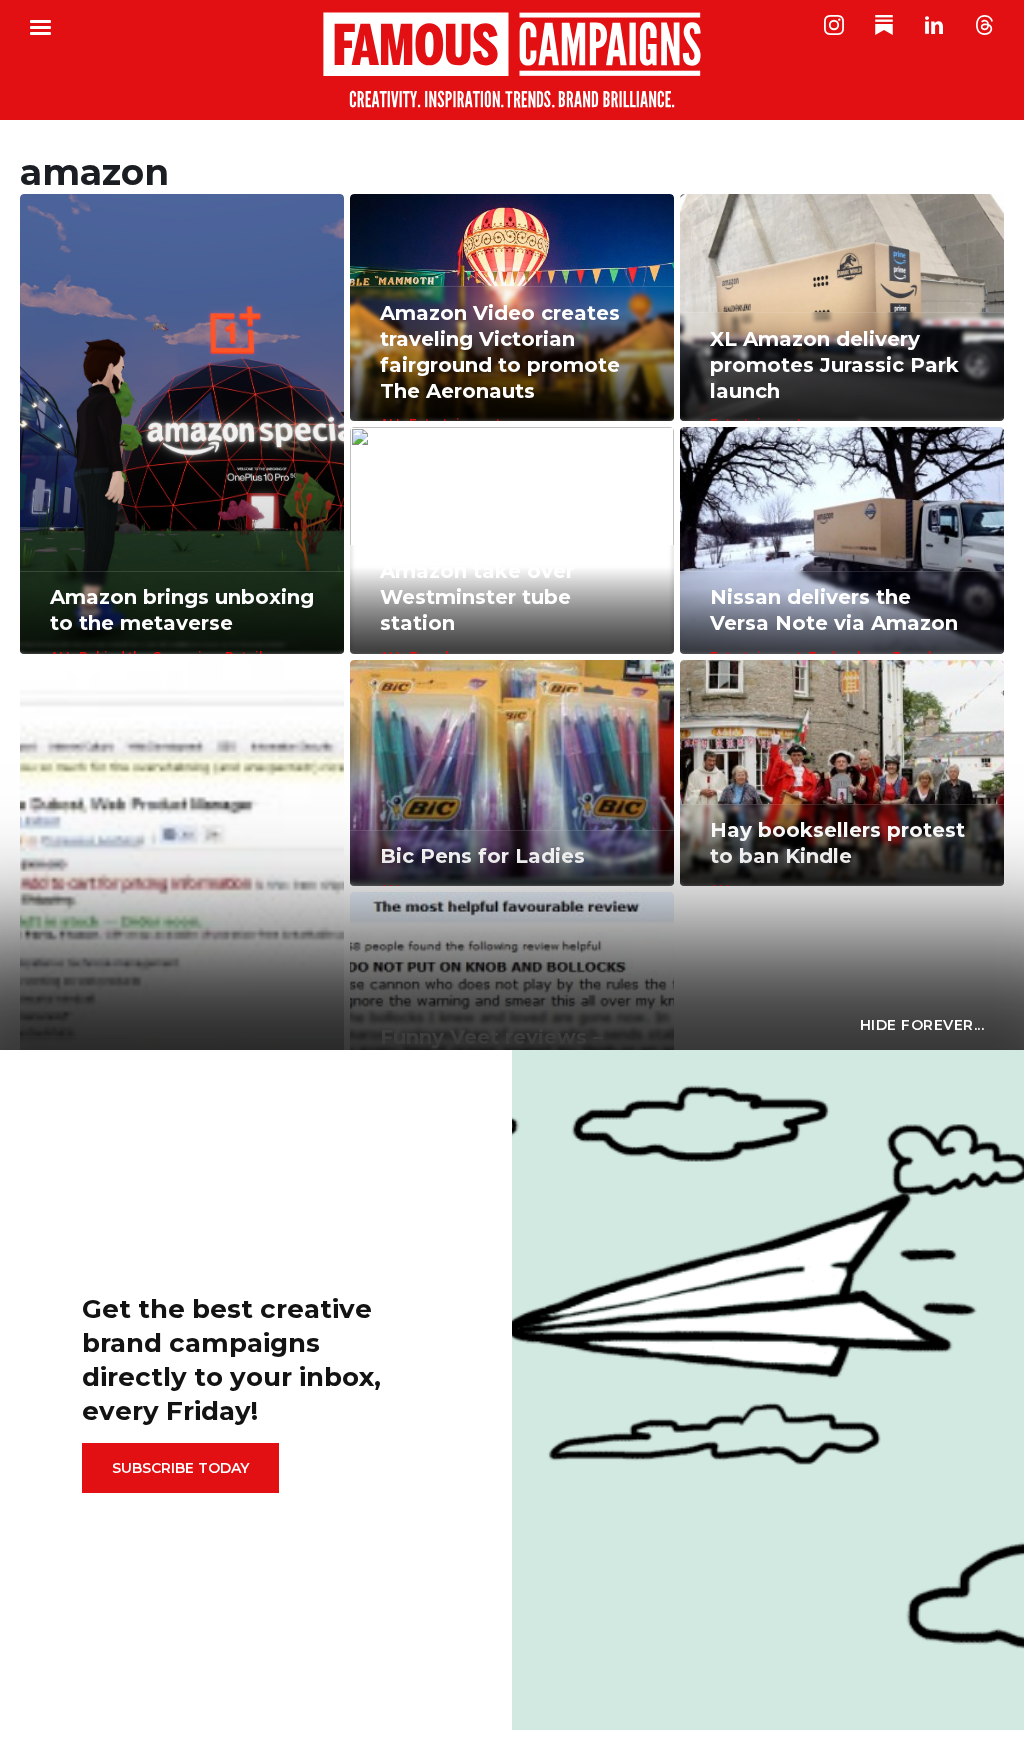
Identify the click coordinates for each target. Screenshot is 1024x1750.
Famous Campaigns (512, 60)
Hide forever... (922, 1025)
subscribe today (180, 1468)
